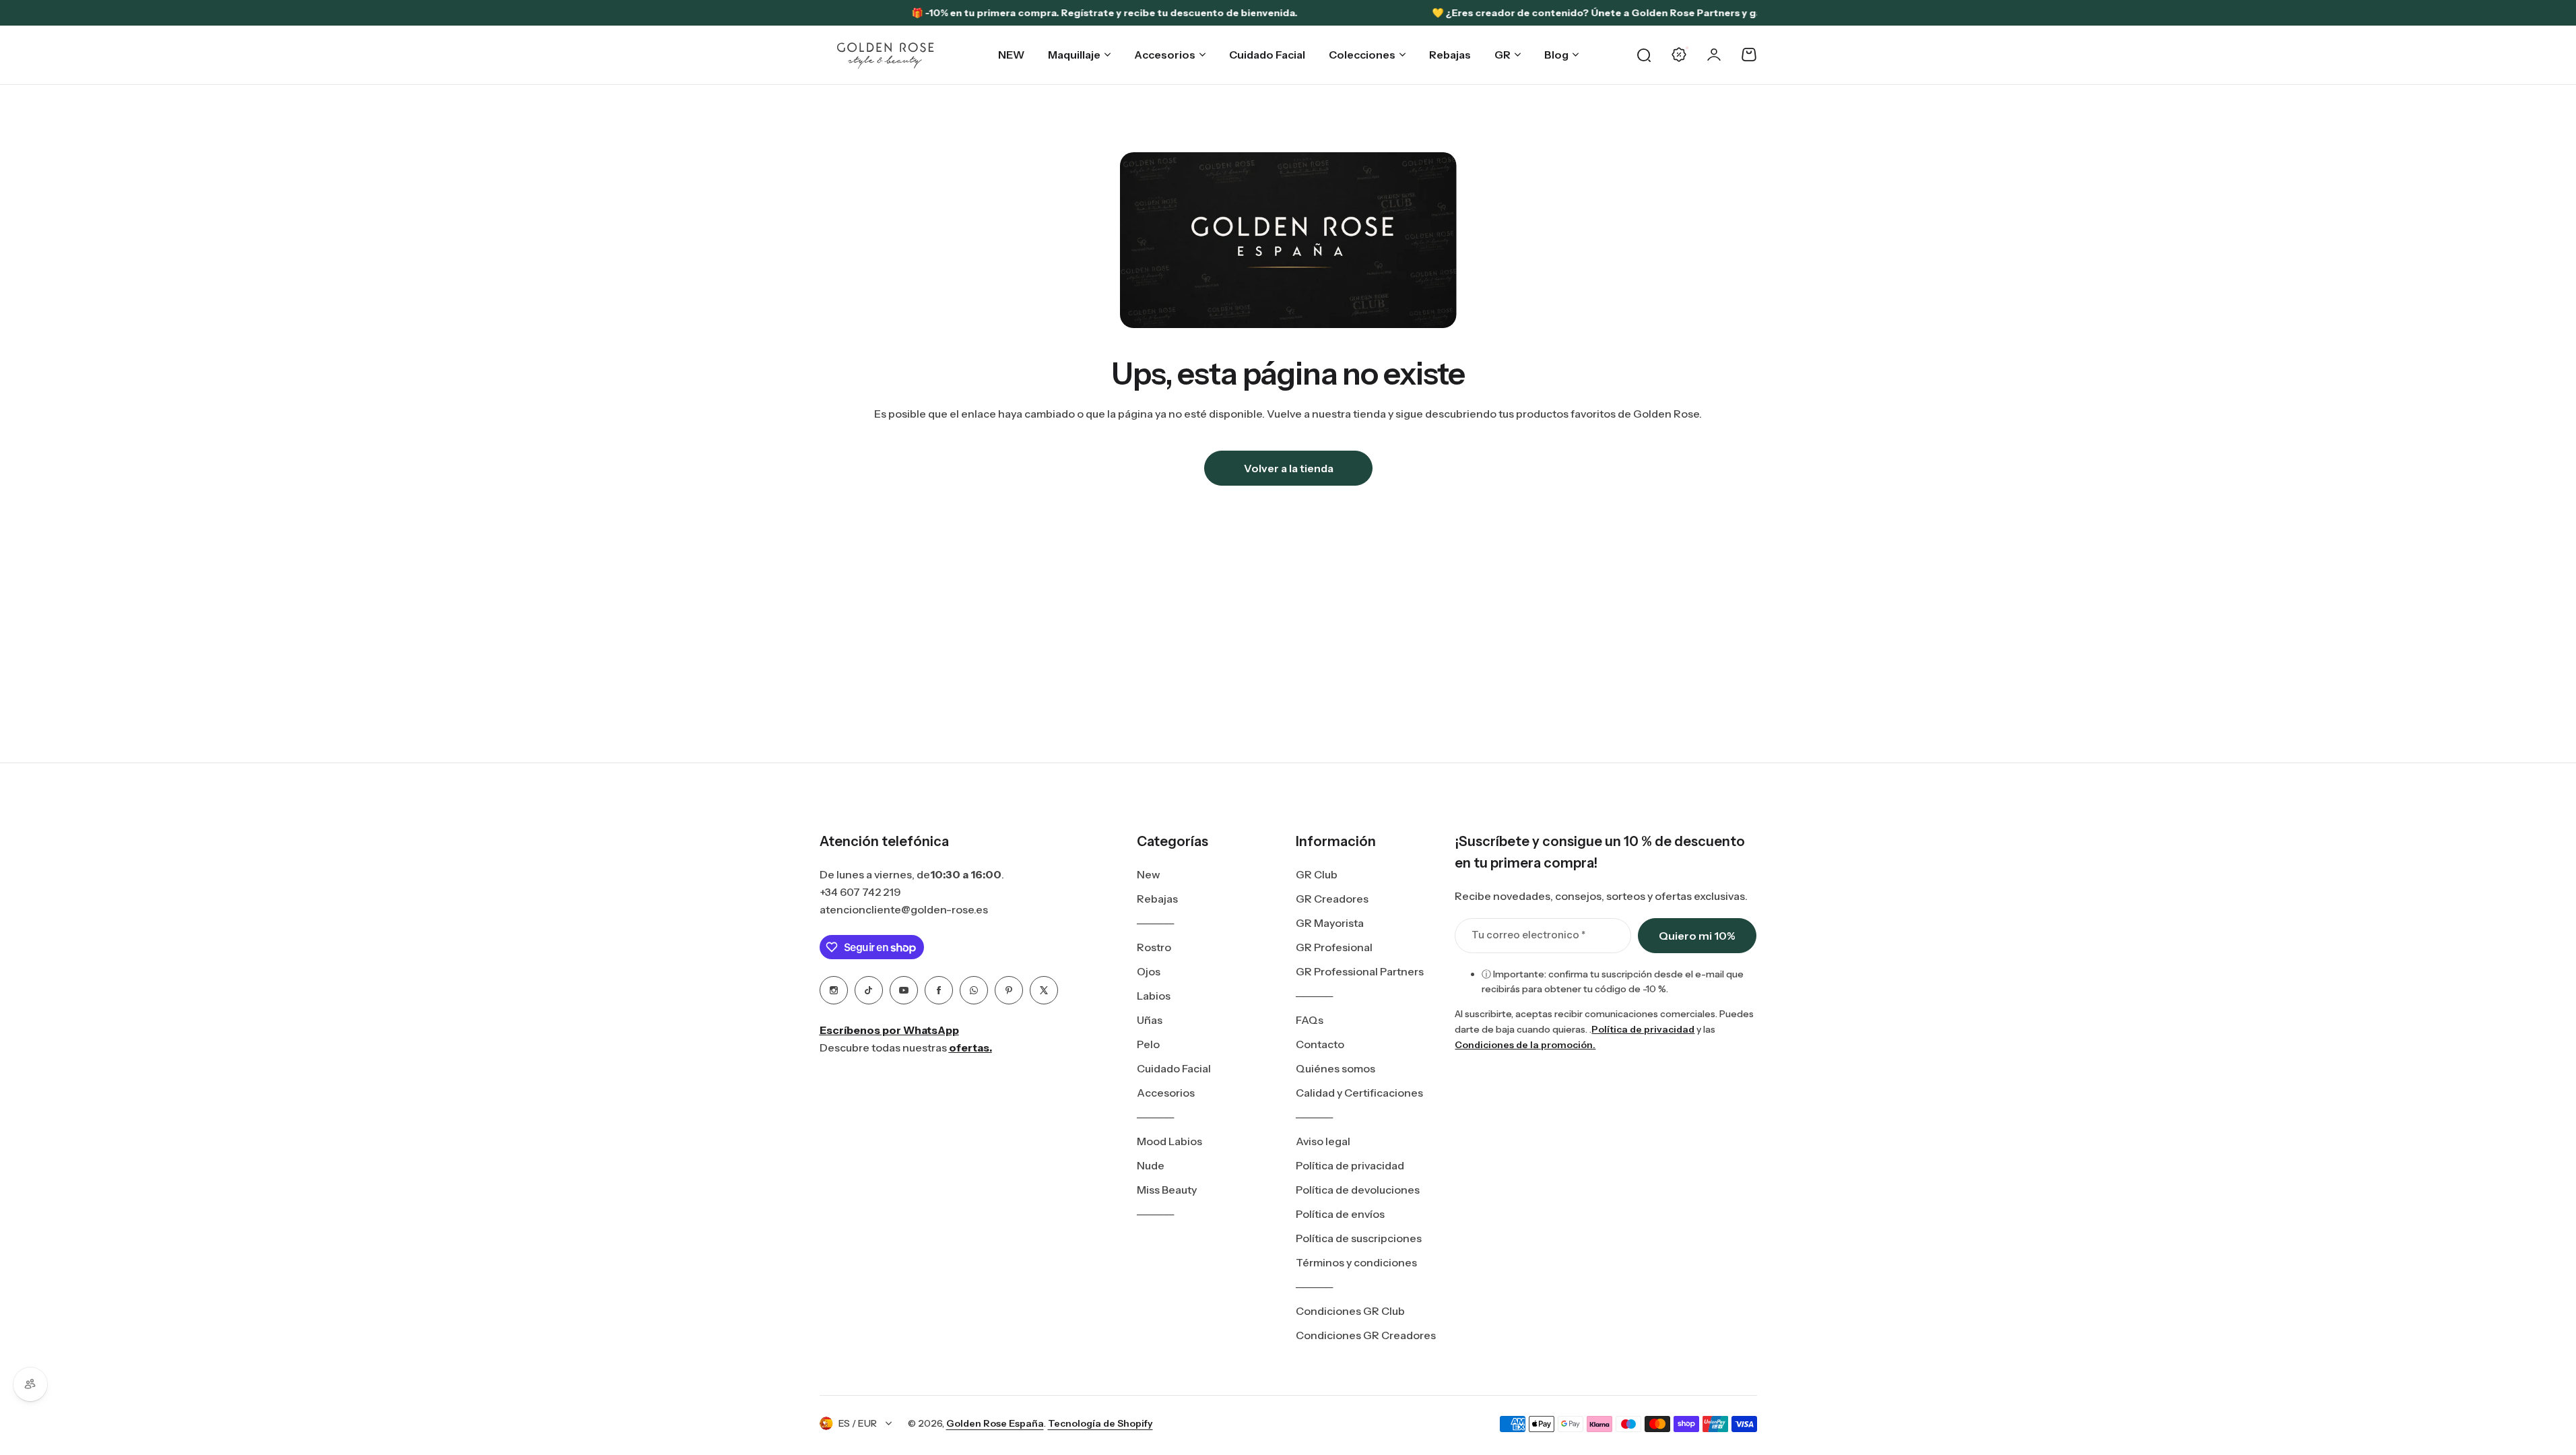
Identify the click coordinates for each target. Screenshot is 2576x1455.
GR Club (1317, 874)
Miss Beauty (1167, 1190)
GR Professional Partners (1360, 971)
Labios (1154, 996)
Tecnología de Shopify (1100, 1423)
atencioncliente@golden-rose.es (904, 909)
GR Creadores (1332, 899)
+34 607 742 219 (860, 892)
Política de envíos (1340, 1214)
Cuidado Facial (1174, 1068)
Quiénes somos (1335, 1068)
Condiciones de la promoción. (1525, 1045)
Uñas (1150, 1020)
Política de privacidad (1350, 1165)
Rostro (1154, 947)
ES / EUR (858, 1423)
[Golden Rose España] (886, 55)
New (1149, 874)
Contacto (1320, 1044)
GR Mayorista (1330, 923)
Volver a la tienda (1288, 468)
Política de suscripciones (1359, 1238)
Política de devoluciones (1358, 1190)
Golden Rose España (995, 1423)
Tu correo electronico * (1528, 935)
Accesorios (1166, 1093)
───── (1155, 923)
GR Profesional (1334, 947)
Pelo (1148, 1044)
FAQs (1310, 1020)
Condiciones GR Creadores (1366, 1335)
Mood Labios (1169, 1141)
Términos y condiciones (1356, 1262)
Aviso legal (1323, 1141)
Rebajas (1157, 899)
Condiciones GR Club (1350, 1311)
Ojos (1149, 971)
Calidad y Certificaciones (1359, 1093)
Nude (1151, 1165)
